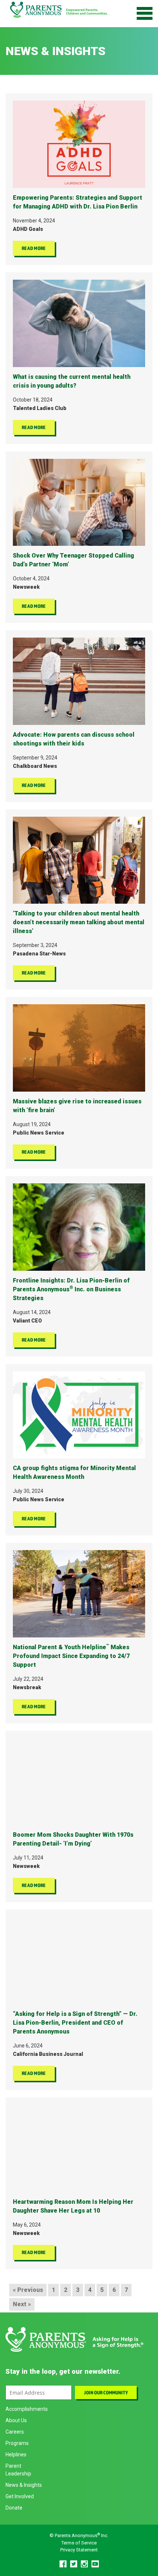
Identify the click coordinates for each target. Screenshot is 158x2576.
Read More (34, 248)
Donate (14, 2508)
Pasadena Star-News (39, 954)
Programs (17, 2443)
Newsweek (26, 587)
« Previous (28, 2290)
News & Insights (24, 2485)
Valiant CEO (27, 1321)
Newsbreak (27, 1687)
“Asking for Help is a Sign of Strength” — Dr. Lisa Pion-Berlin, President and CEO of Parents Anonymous (75, 2023)
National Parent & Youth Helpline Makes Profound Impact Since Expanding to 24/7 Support (71, 1656)
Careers (15, 2432)
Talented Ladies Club (40, 408)
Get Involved (20, 2496)
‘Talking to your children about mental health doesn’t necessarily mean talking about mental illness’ (79, 922)
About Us (16, 2420)
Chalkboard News (35, 766)
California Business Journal (48, 2054)
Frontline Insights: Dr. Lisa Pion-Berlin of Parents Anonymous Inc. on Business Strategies (71, 1289)
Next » (22, 2304)
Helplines (16, 2455)
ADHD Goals (28, 229)
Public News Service (39, 1133)
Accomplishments (27, 2409)
